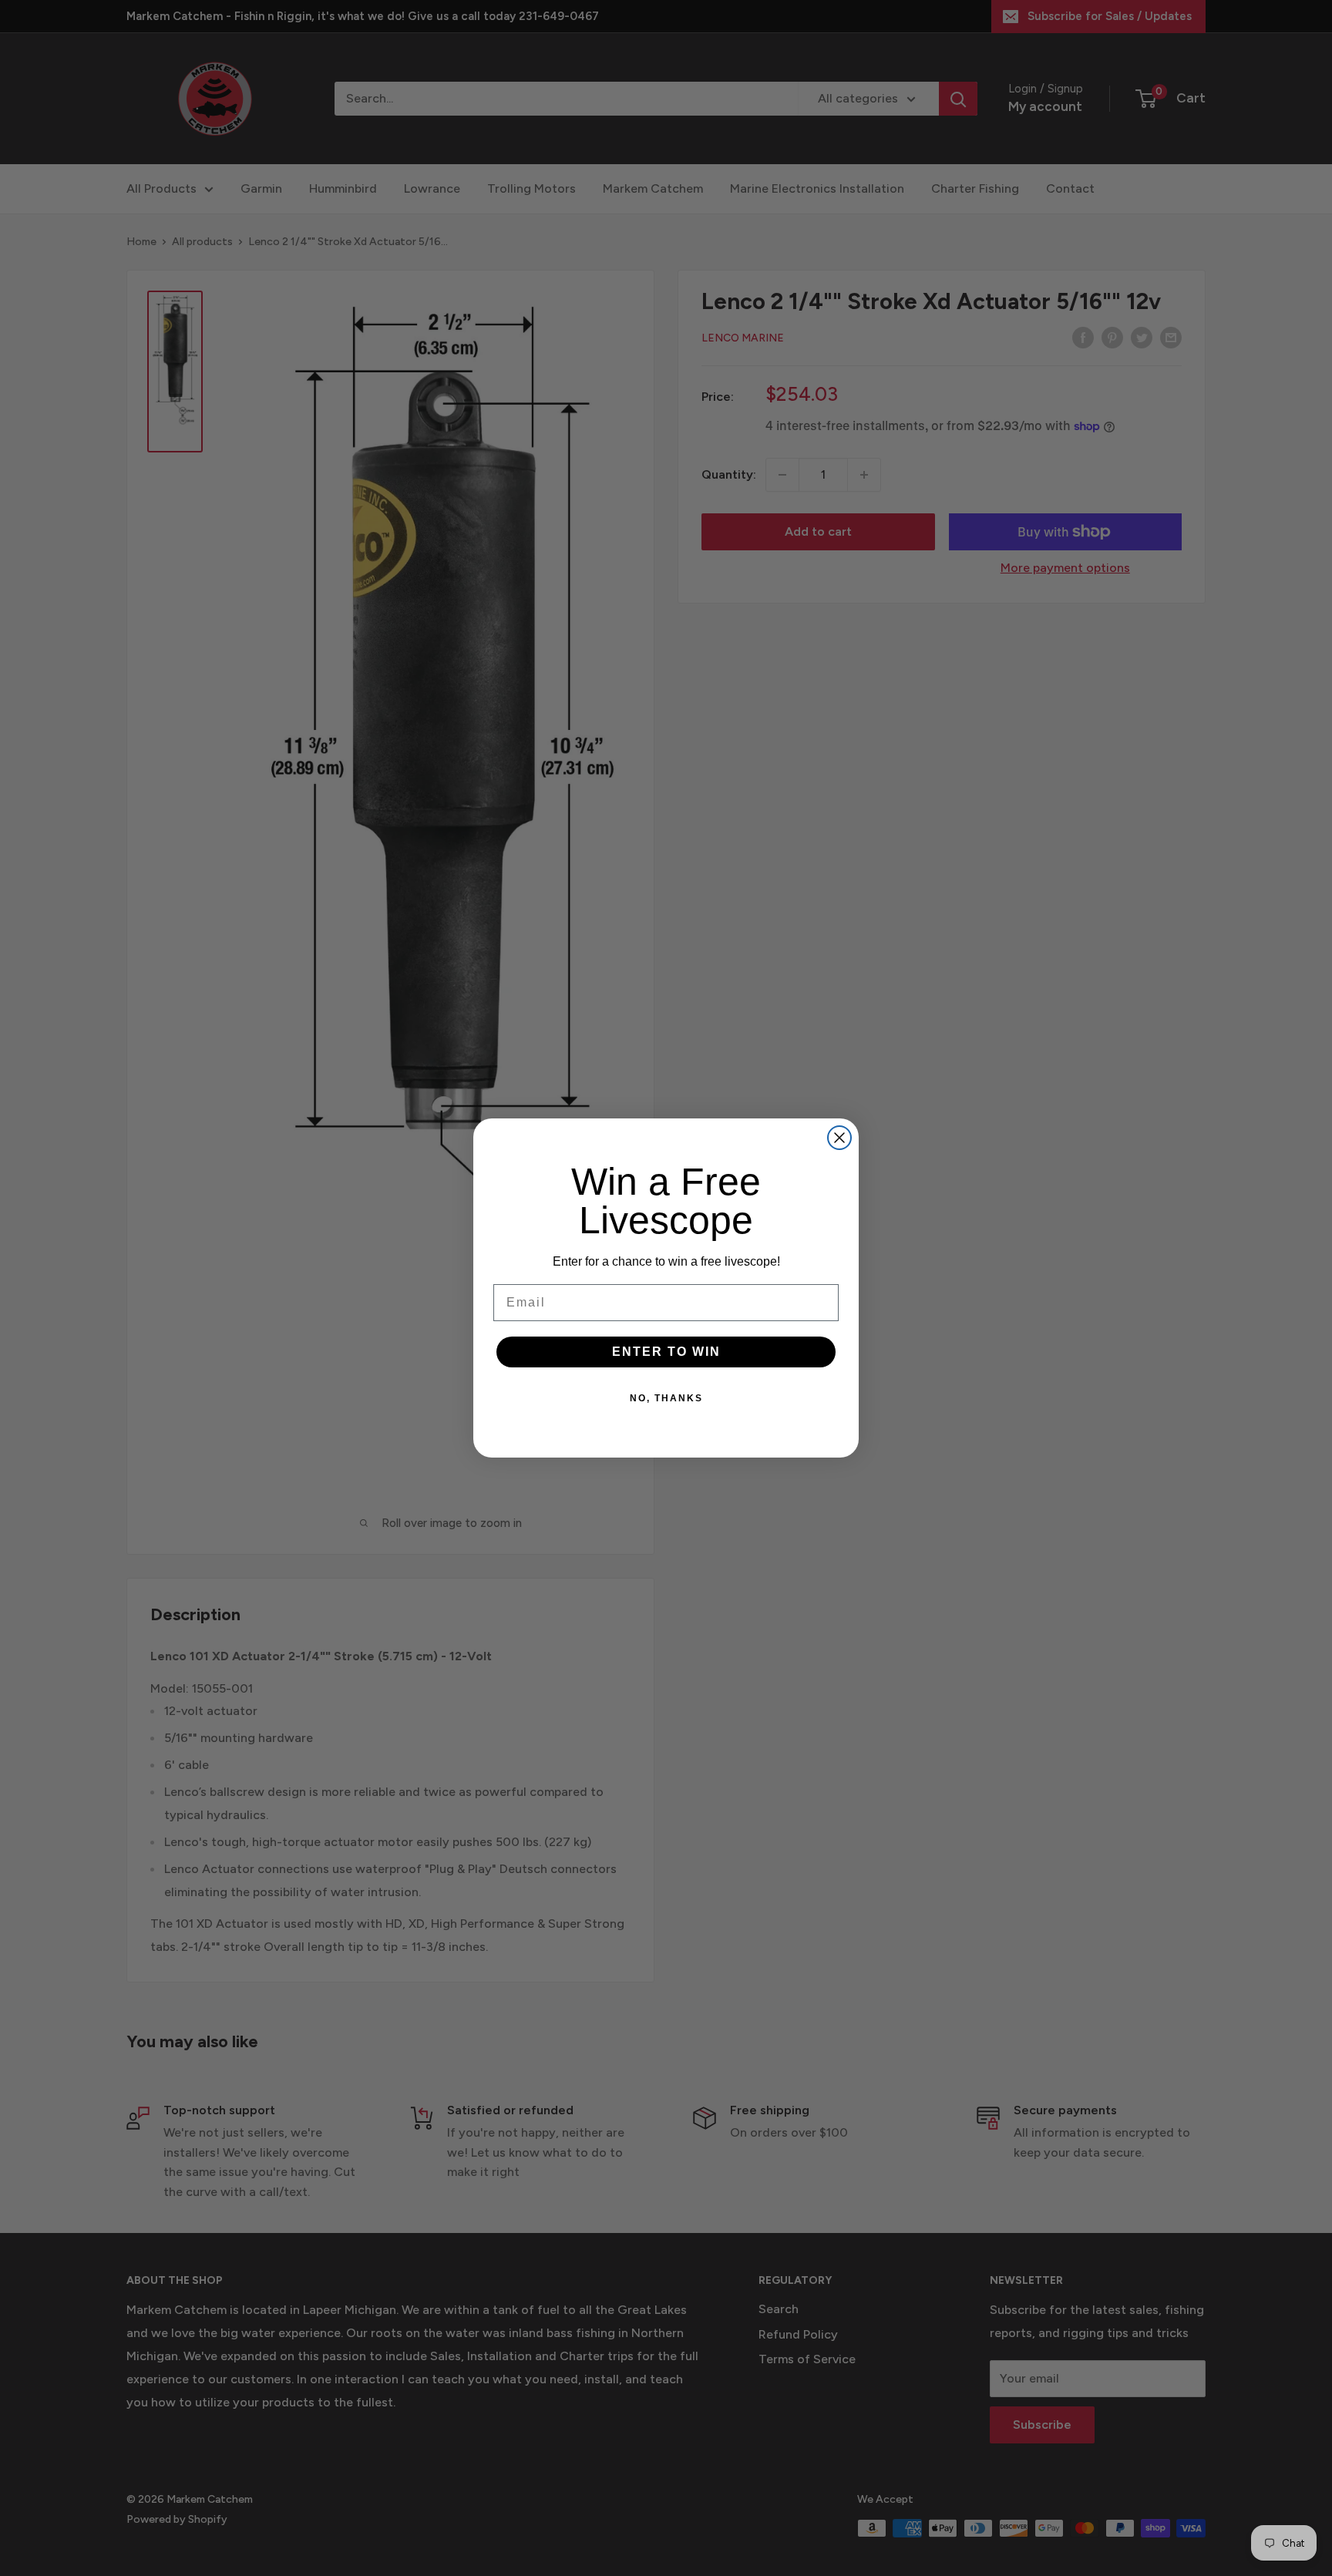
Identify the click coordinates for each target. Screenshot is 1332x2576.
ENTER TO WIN (666, 1352)
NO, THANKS (666, 1398)
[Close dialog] (839, 1138)
